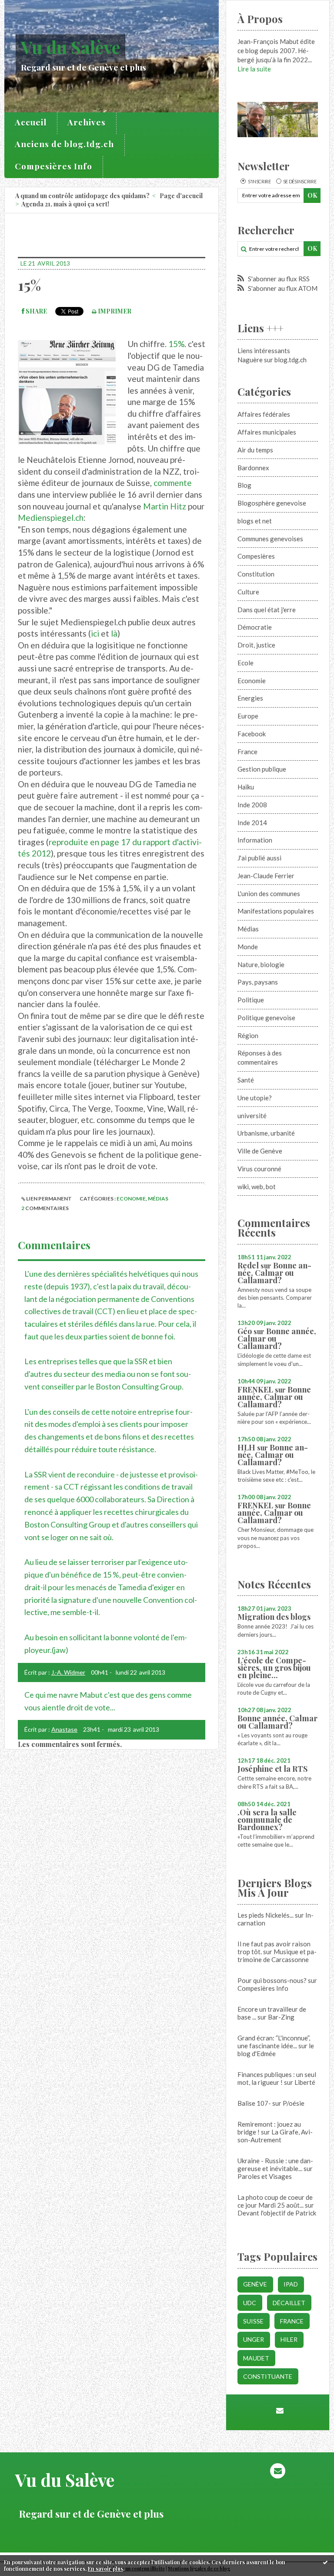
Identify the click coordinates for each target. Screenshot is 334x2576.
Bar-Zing (281, 2017)
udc (250, 2303)
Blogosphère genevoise (272, 503)
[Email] (280, 2410)
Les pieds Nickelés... (266, 1915)
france (292, 2321)
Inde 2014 (252, 823)
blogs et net (255, 521)
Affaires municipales (267, 432)
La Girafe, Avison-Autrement (275, 2136)
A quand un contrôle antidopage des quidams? (82, 196)
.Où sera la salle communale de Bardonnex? (267, 1820)
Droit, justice (256, 645)
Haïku (246, 787)
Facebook (252, 734)
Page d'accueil (181, 196)
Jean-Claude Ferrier (266, 876)
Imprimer (114, 311)
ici (95, 633)
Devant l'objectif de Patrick (277, 2213)
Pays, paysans (258, 982)
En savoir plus (105, 2569)
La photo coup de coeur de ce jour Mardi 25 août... (275, 2201)
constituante (268, 2376)
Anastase (64, 1729)
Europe (248, 716)
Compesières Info (53, 166)
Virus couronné (259, 1169)
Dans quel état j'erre (267, 610)
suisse (253, 2321)
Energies (250, 698)
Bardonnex (253, 468)
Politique (251, 1000)
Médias (158, 1199)
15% (29, 285)
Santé (246, 1080)
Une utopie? (255, 1098)
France (247, 752)
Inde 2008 (252, 805)
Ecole (245, 663)
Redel (248, 1265)
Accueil (31, 122)
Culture (248, 592)
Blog (244, 485)
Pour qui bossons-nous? (272, 1980)
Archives (87, 122)
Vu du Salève (70, 47)
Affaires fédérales (264, 414)
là (114, 633)
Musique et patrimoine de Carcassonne (277, 1956)
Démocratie (255, 627)
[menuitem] (31, 123)
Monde (248, 947)
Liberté (305, 2082)
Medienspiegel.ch (51, 518)
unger (254, 2339)
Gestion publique (262, 769)
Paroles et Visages (265, 2176)
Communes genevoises (270, 539)
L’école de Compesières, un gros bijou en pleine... (274, 1668)
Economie (131, 1199)
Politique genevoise (266, 1018)
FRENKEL (255, 1389)
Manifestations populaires (276, 911)
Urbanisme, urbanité (266, 1133)
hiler (289, 2339)
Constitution (256, 574)
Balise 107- (254, 2103)
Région (248, 1035)
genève (255, 2284)
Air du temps (255, 450)
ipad (291, 2284)
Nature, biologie (261, 964)
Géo (245, 1331)
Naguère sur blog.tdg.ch (272, 360)
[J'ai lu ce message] (325, 2562)
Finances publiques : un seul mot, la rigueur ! (277, 2078)
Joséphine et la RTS (272, 1769)
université (252, 1116)
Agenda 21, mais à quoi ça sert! (65, 204)
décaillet (289, 2303)
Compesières (256, 556)
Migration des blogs (274, 1617)
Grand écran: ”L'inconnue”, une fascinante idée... (274, 2042)
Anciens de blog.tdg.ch (64, 144)
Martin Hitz (165, 506)
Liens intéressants (264, 351)
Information (255, 840)
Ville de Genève (260, 1151)
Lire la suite (254, 69)
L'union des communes (269, 894)
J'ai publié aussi (259, 858)
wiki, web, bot (257, 1187)
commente (173, 483)
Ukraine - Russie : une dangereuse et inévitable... (275, 2165)
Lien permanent (48, 1199)
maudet (256, 2358)
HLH (246, 1447)
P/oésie (294, 2103)
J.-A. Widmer (68, 1672)
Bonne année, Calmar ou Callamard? (274, 1273)
